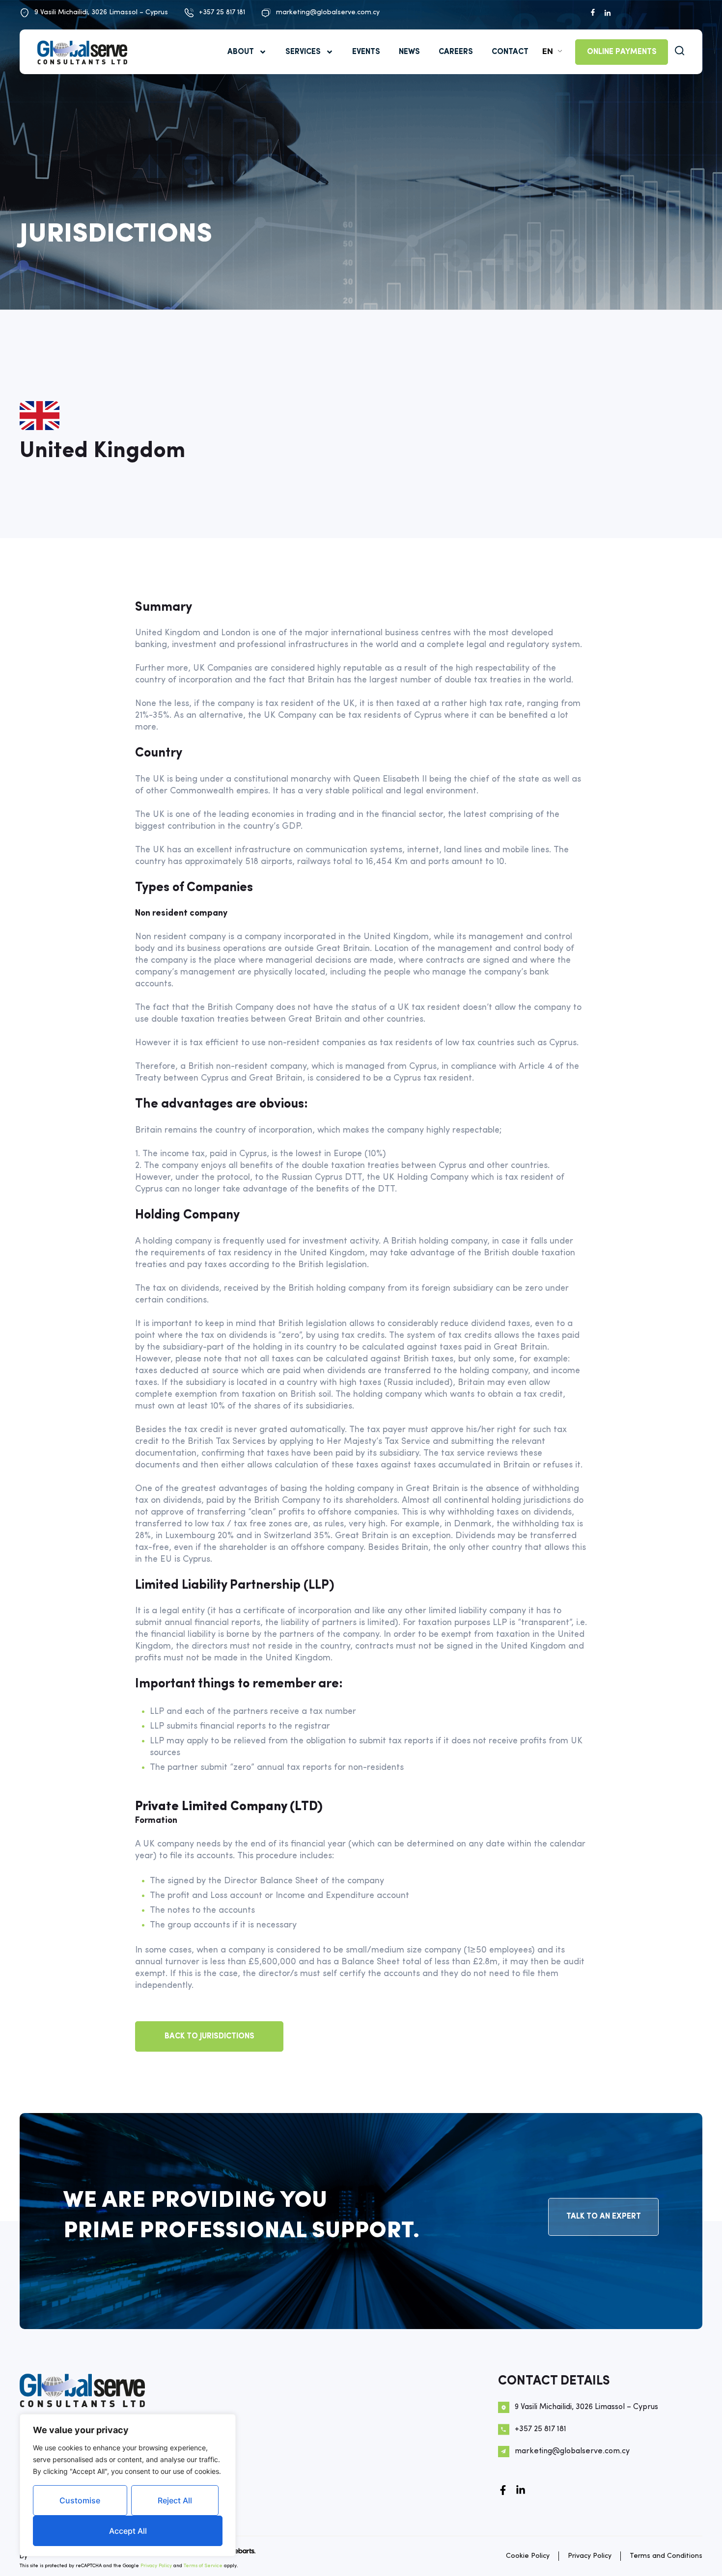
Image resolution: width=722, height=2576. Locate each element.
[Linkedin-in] (521, 2490)
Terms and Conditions (666, 2556)
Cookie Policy (528, 2556)
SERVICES (303, 52)
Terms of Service (203, 2566)
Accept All (128, 2531)
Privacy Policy (156, 2566)
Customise (80, 2500)
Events (366, 52)
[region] (128, 2485)
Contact (510, 52)
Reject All (175, 2500)
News (409, 52)
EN (548, 51)
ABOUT (241, 52)
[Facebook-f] (503, 2490)
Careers (456, 52)
